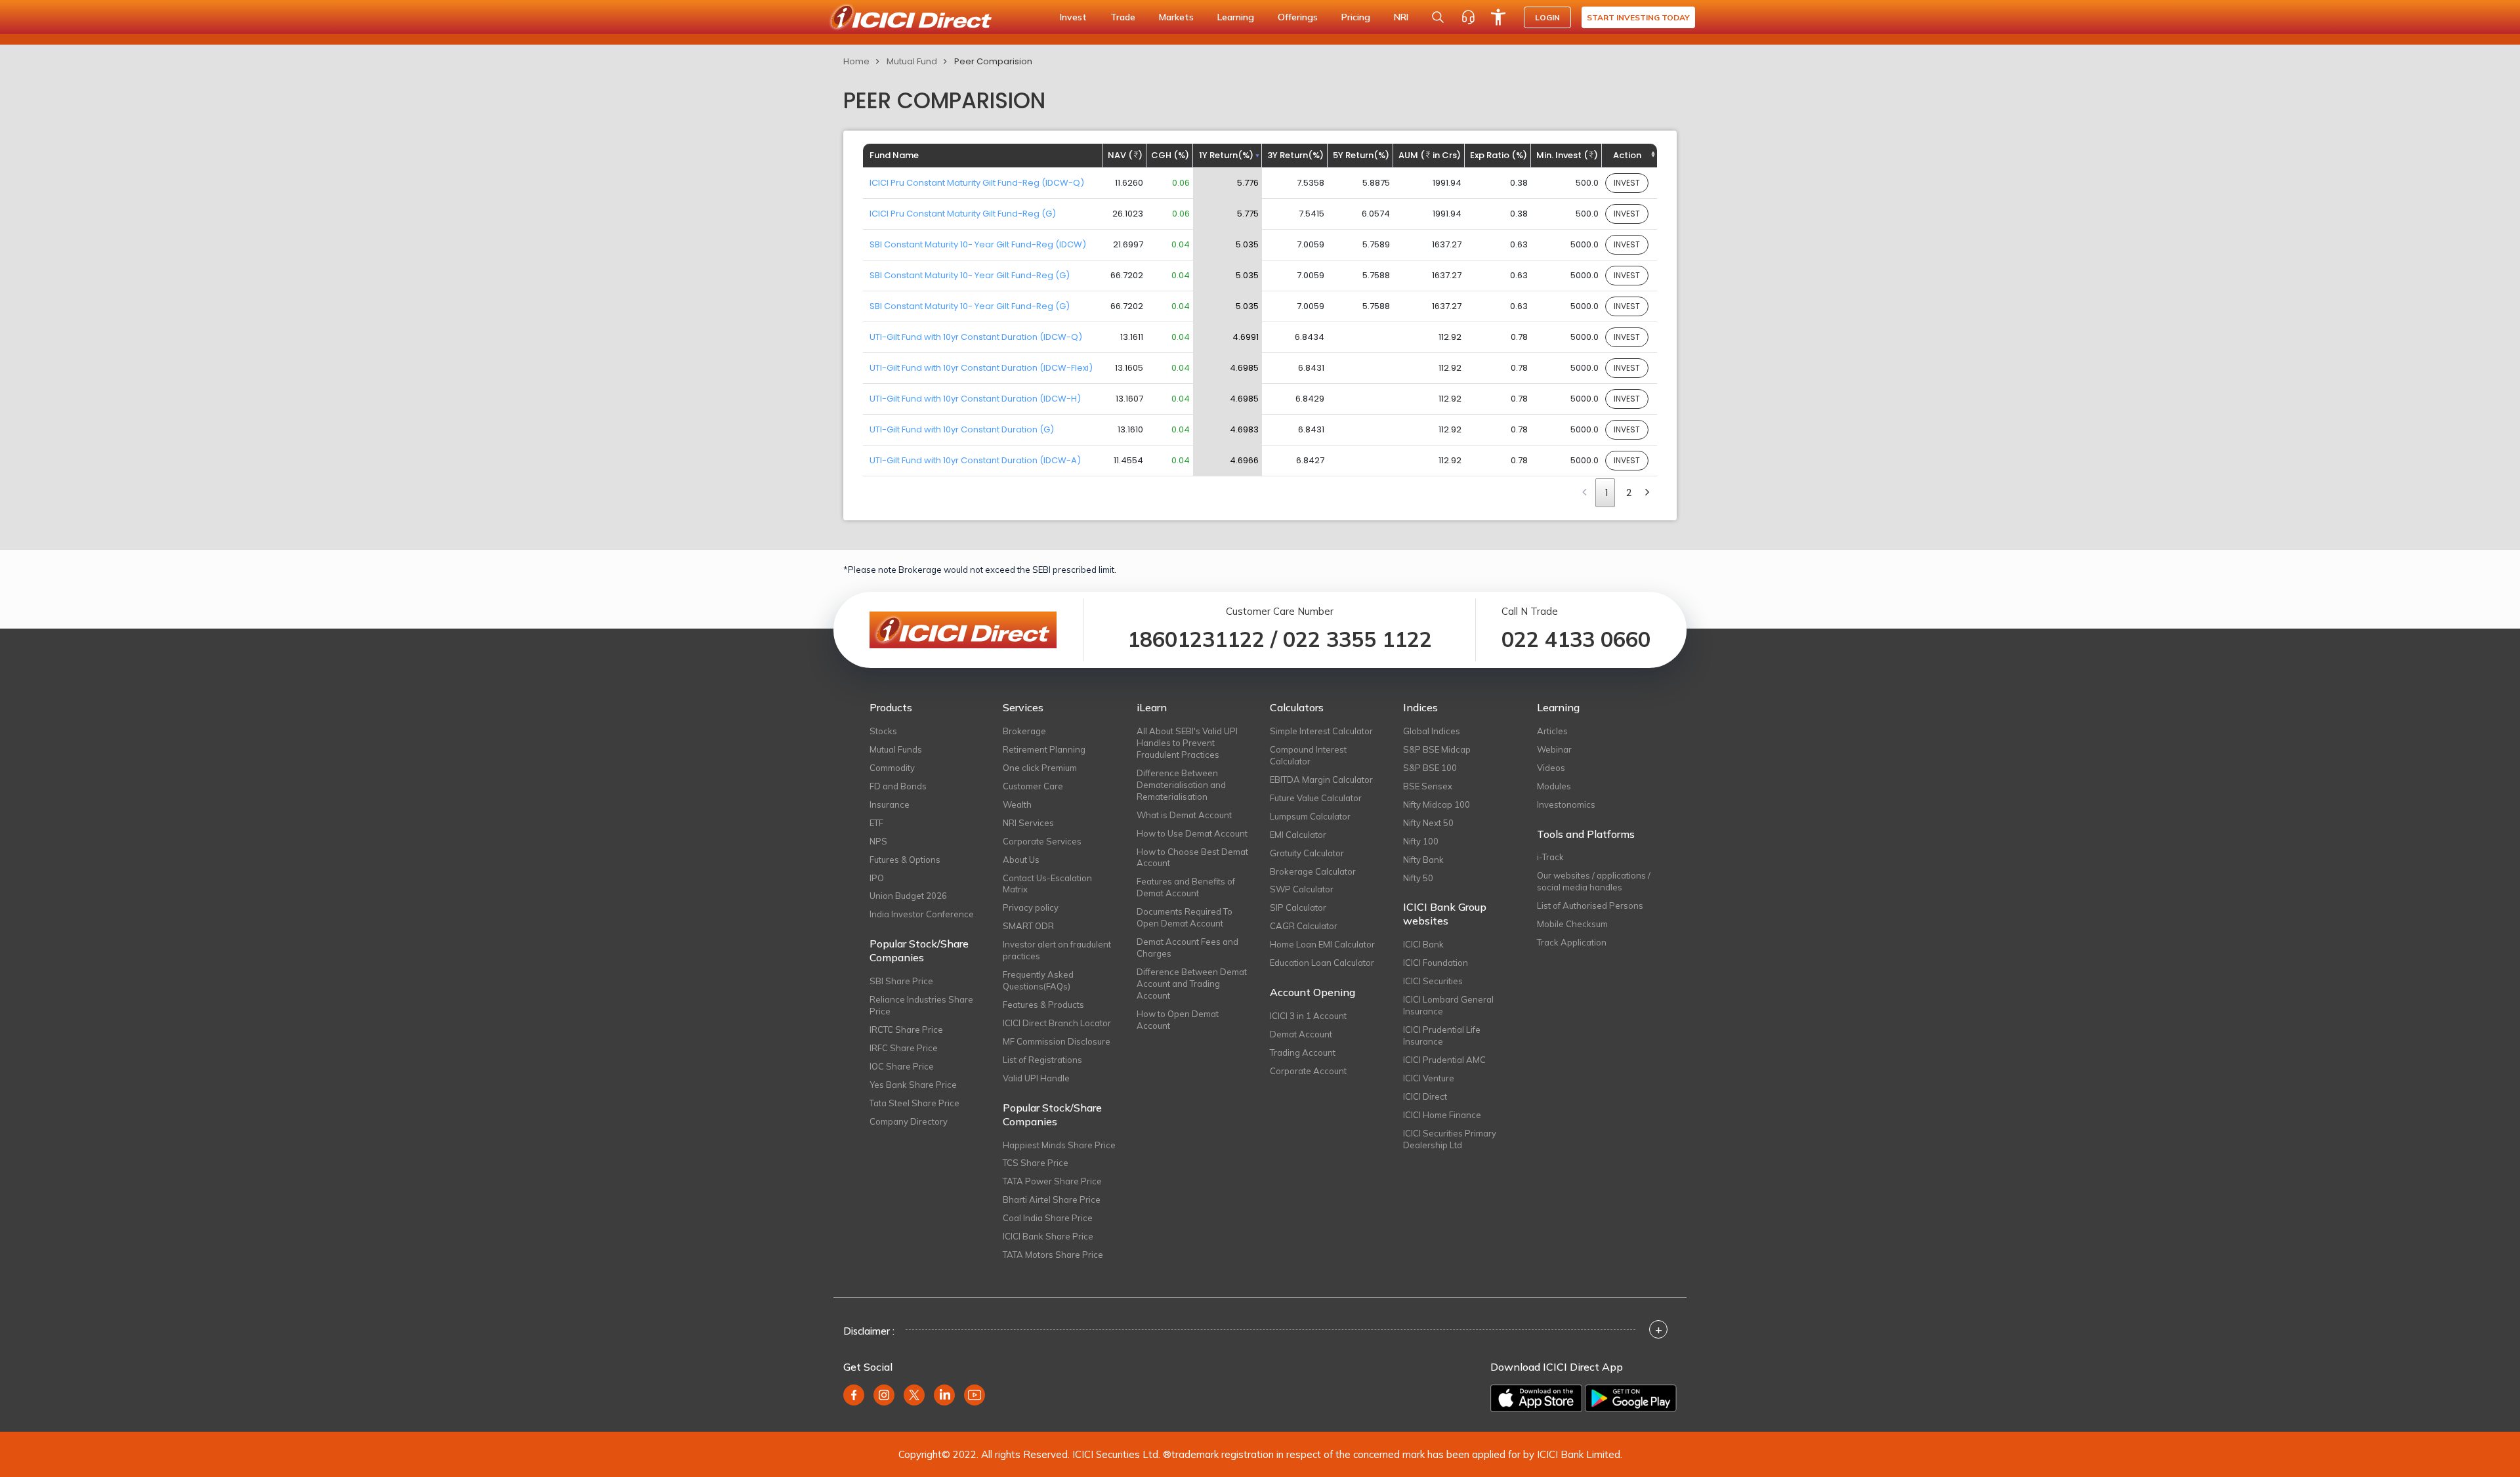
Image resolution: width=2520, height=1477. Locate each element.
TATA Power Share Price (1052, 1181)
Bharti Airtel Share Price (1052, 1199)
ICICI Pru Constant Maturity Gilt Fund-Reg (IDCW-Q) (977, 183)
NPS (878, 841)
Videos (1551, 768)
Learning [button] (1236, 17)
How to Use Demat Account (1192, 833)
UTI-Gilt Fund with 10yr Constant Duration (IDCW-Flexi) (981, 368)
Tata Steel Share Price (914, 1103)
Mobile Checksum (1572, 924)
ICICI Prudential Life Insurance (1442, 1035)
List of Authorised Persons (1590, 905)
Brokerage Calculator (1313, 871)
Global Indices (1432, 731)
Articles (1552, 731)
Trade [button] (1123, 17)
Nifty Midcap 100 (1437, 804)
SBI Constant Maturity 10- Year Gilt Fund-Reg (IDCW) (978, 244)
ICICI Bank (1423, 944)
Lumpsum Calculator (1310, 816)
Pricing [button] (1356, 17)
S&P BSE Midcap (1437, 749)
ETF (876, 823)
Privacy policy (1031, 907)
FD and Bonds (898, 786)
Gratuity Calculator (1307, 853)
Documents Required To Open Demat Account (1185, 917)
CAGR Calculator (1304, 926)
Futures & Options (905, 860)
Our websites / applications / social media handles (1594, 881)
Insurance (890, 804)
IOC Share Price (902, 1066)
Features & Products (1043, 1005)
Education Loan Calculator (1322, 963)
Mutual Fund (912, 61)
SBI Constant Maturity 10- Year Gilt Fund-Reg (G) (970, 275)
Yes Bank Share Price (913, 1085)
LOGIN (1547, 17)
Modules (1554, 786)
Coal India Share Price (1048, 1218)
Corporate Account (1308, 1071)
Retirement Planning (1044, 749)
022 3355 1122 (1357, 639)
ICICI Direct (1425, 1096)
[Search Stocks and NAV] (1438, 17)
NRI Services (1028, 823)
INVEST (1627, 183)
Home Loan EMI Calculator (1322, 944)
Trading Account (1303, 1052)
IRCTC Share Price (906, 1030)
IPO (877, 878)
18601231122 (1196, 639)
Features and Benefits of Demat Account (1186, 887)
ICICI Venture (1429, 1078)
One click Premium (1040, 768)
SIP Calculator (1298, 907)
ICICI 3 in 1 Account (1308, 1016)
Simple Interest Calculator (1321, 731)
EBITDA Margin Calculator (1321, 780)
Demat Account (1301, 1034)
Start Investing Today (1638, 17)
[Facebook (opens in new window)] (854, 1395)
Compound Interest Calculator (1308, 755)
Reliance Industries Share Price (921, 1005)
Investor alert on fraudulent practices (1057, 950)
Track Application (1572, 942)
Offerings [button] (1298, 17)
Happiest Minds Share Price (1059, 1145)
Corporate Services (1042, 841)
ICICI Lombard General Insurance (1448, 1005)
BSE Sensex (1428, 786)
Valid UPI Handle (1036, 1078)
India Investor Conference (922, 914)
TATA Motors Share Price (1053, 1255)
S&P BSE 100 (1430, 768)
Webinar (1554, 749)
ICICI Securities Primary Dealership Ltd (1450, 1139)
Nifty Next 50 (1428, 823)
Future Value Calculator (1316, 798)
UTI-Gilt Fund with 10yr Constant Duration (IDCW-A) (975, 460)
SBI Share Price (901, 981)
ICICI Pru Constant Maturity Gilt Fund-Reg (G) (963, 214)
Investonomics (1566, 804)
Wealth (1017, 804)
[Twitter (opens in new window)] (914, 1395)
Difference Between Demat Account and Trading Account (1192, 984)
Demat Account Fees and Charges (1187, 947)
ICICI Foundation (1436, 963)
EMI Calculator (1298, 835)
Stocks (883, 731)
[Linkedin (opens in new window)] (944, 1395)
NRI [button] (1401, 17)
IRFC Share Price (904, 1048)
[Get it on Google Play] (1631, 1398)
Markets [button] (1176, 17)
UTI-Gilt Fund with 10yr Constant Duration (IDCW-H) (975, 399)
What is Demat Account (1184, 815)
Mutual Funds (896, 749)
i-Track (1550, 857)
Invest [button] (1073, 17)
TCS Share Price (1036, 1163)
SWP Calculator (1302, 889)
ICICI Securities (1433, 981)
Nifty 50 (1418, 878)
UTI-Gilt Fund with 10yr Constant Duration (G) (962, 429)
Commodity (892, 768)
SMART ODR (1028, 926)
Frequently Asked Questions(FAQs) (1038, 980)
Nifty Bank (1423, 860)
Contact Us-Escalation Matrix (1047, 884)
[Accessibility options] (1498, 17)
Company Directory (909, 1121)
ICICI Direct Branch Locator (1057, 1023)
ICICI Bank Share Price (1048, 1236)
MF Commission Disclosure (1057, 1041)
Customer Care (1033, 786)
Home (856, 61)
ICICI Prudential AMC (1444, 1060)
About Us (1021, 860)
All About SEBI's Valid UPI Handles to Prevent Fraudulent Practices (1187, 743)
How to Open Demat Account (1178, 1020)
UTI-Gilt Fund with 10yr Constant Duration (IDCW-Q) (976, 337)
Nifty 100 (1421, 841)
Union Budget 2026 (908, 896)
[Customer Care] (1468, 17)
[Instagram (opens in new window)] (884, 1395)
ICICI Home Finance (1442, 1115)
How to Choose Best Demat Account (1192, 858)
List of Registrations (1042, 1060)
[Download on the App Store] (1536, 1398)
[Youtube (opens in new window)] (975, 1395)
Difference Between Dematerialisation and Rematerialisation (1181, 785)
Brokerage (1024, 731)
